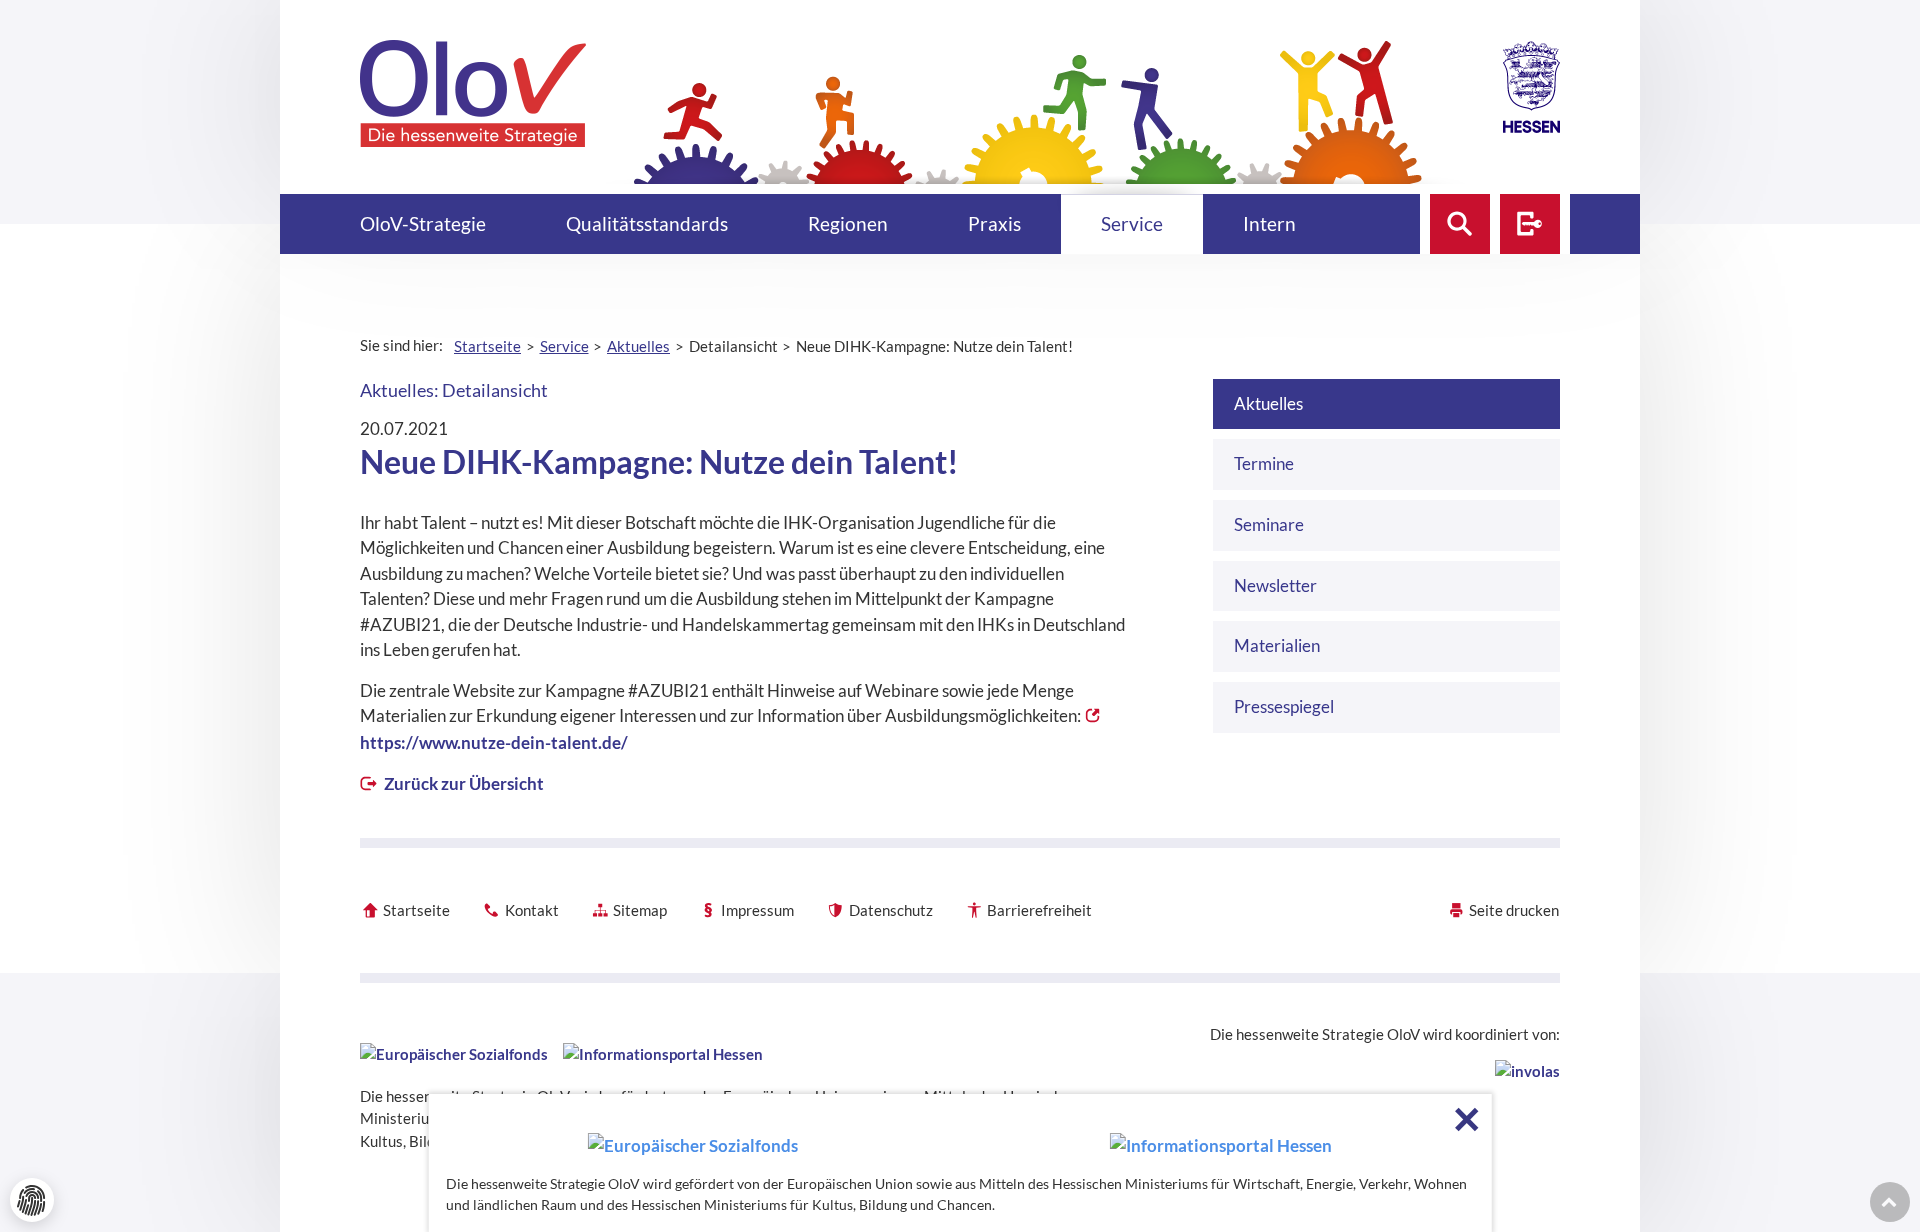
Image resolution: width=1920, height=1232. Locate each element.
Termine (1264, 463)
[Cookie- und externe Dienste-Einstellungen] (32, 1200)
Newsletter (1275, 585)
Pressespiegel (1284, 706)
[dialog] (960, 1163)
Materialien (1277, 645)
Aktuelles (1268, 403)
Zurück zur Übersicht (462, 783)
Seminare (1269, 524)
